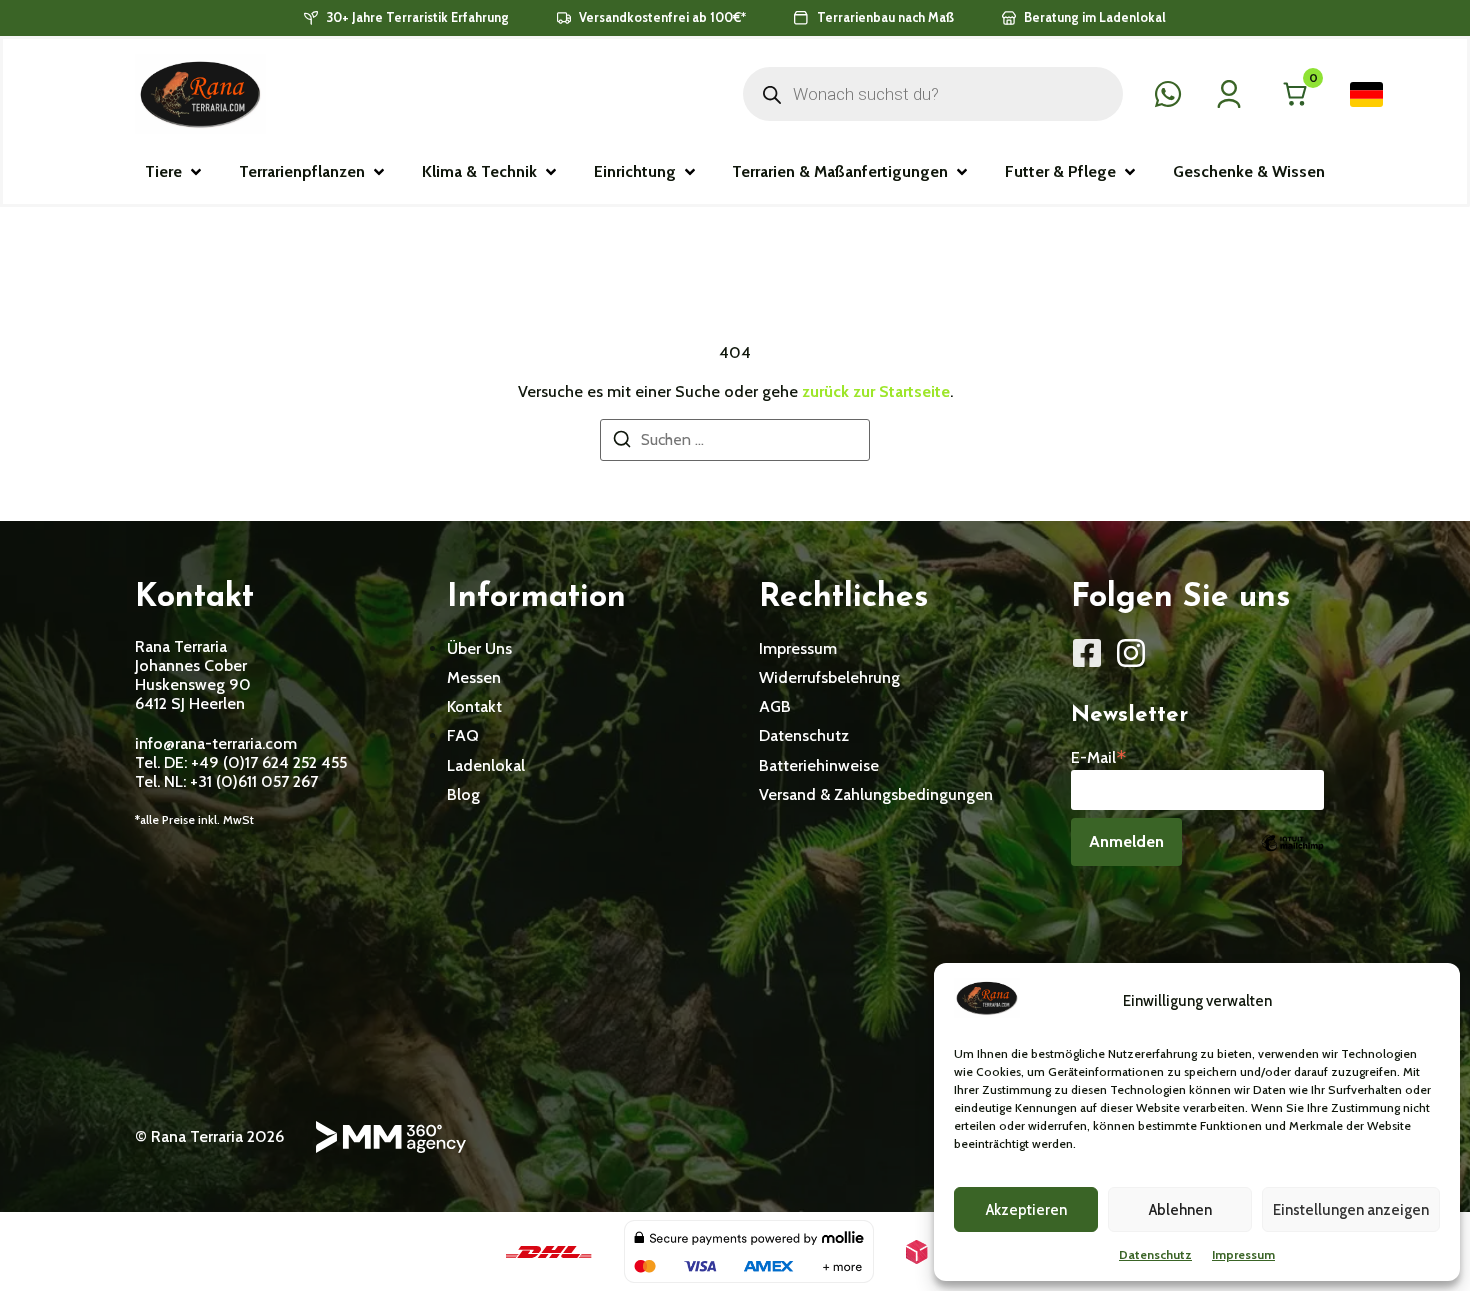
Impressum (1243, 1254)
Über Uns (479, 648)
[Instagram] (1131, 653)
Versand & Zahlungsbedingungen (876, 794)
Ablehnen (1180, 1210)
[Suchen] (622, 442)
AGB (775, 706)
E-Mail (1099, 756)
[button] (175, 172)
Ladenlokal (486, 765)
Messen (474, 677)
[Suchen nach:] (735, 440)
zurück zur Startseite (876, 391)
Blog (463, 794)
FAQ (463, 735)
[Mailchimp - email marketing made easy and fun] (1292, 857)
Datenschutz (1155, 1254)
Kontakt (474, 706)
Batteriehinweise (819, 765)
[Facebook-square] (1087, 653)
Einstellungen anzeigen (1351, 1210)
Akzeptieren (1026, 1210)
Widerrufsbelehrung (829, 677)
